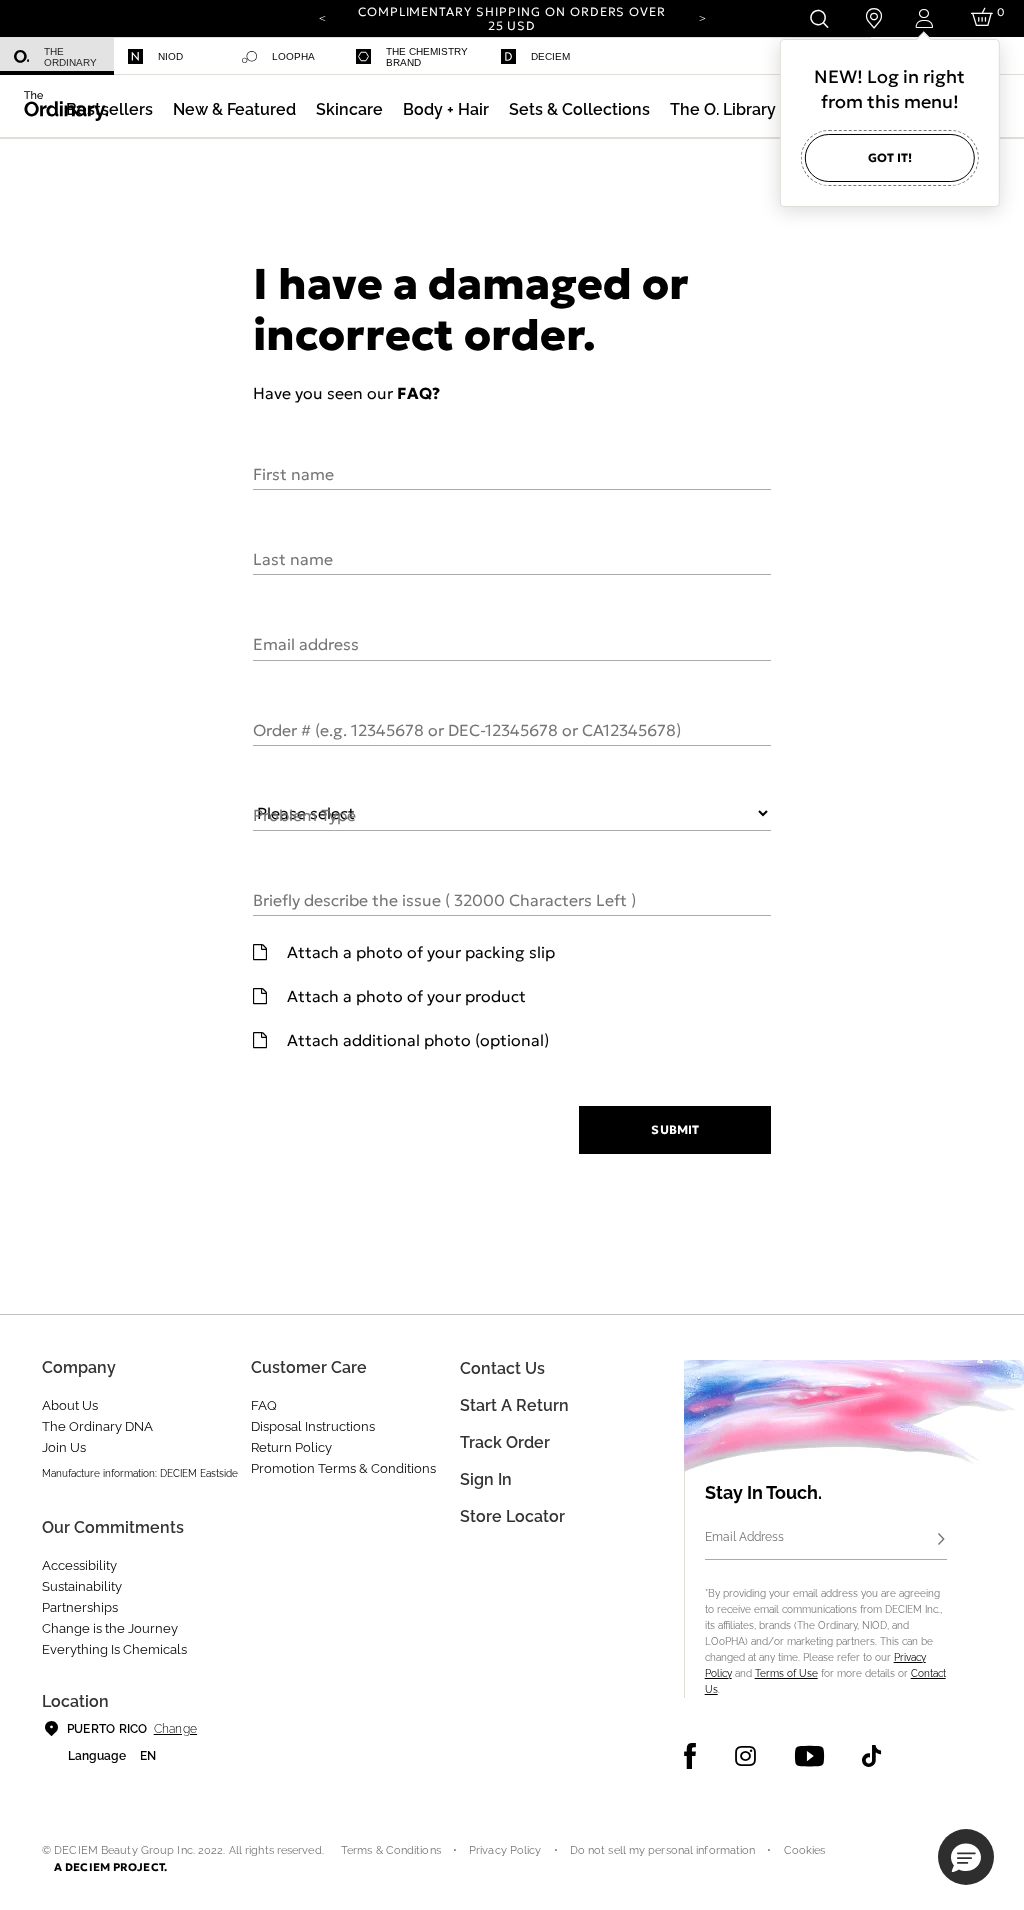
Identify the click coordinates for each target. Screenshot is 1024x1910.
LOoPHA (293, 56)
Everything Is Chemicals (114, 1649)
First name (293, 473)
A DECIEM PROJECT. (110, 1867)
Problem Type (304, 814)
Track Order (505, 1442)
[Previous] (322, 17)
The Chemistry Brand (427, 57)
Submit (674, 1129)
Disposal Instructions (313, 1426)
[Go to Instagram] (745, 1756)
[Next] (702, 17)
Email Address (744, 1537)
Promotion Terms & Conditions (343, 1468)
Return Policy (291, 1447)
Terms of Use (786, 1673)
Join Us (64, 1447)
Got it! (890, 157)
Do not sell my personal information (663, 1850)
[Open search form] (818, 18)
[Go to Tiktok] (871, 1756)
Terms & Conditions (391, 1850)
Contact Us (502, 1368)
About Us (70, 1405)
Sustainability (82, 1586)
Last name (293, 558)
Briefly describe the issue (444, 899)
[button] (234, 109)
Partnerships (80, 1607)
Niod (170, 56)
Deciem (550, 56)
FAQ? (418, 393)
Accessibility (79, 1565)
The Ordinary (70, 57)
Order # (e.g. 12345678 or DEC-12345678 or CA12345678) (467, 729)
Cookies (805, 1850)
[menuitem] (57, 56)
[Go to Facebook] (690, 1756)
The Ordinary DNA (97, 1426)
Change (175, 1729)
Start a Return (514, 1405)
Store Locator (512, 1516)
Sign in (486, 1479)
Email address (306, 643)
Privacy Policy (505, 1850)
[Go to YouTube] (809, 1756)
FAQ (264, 1405)
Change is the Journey (110, 1628)
